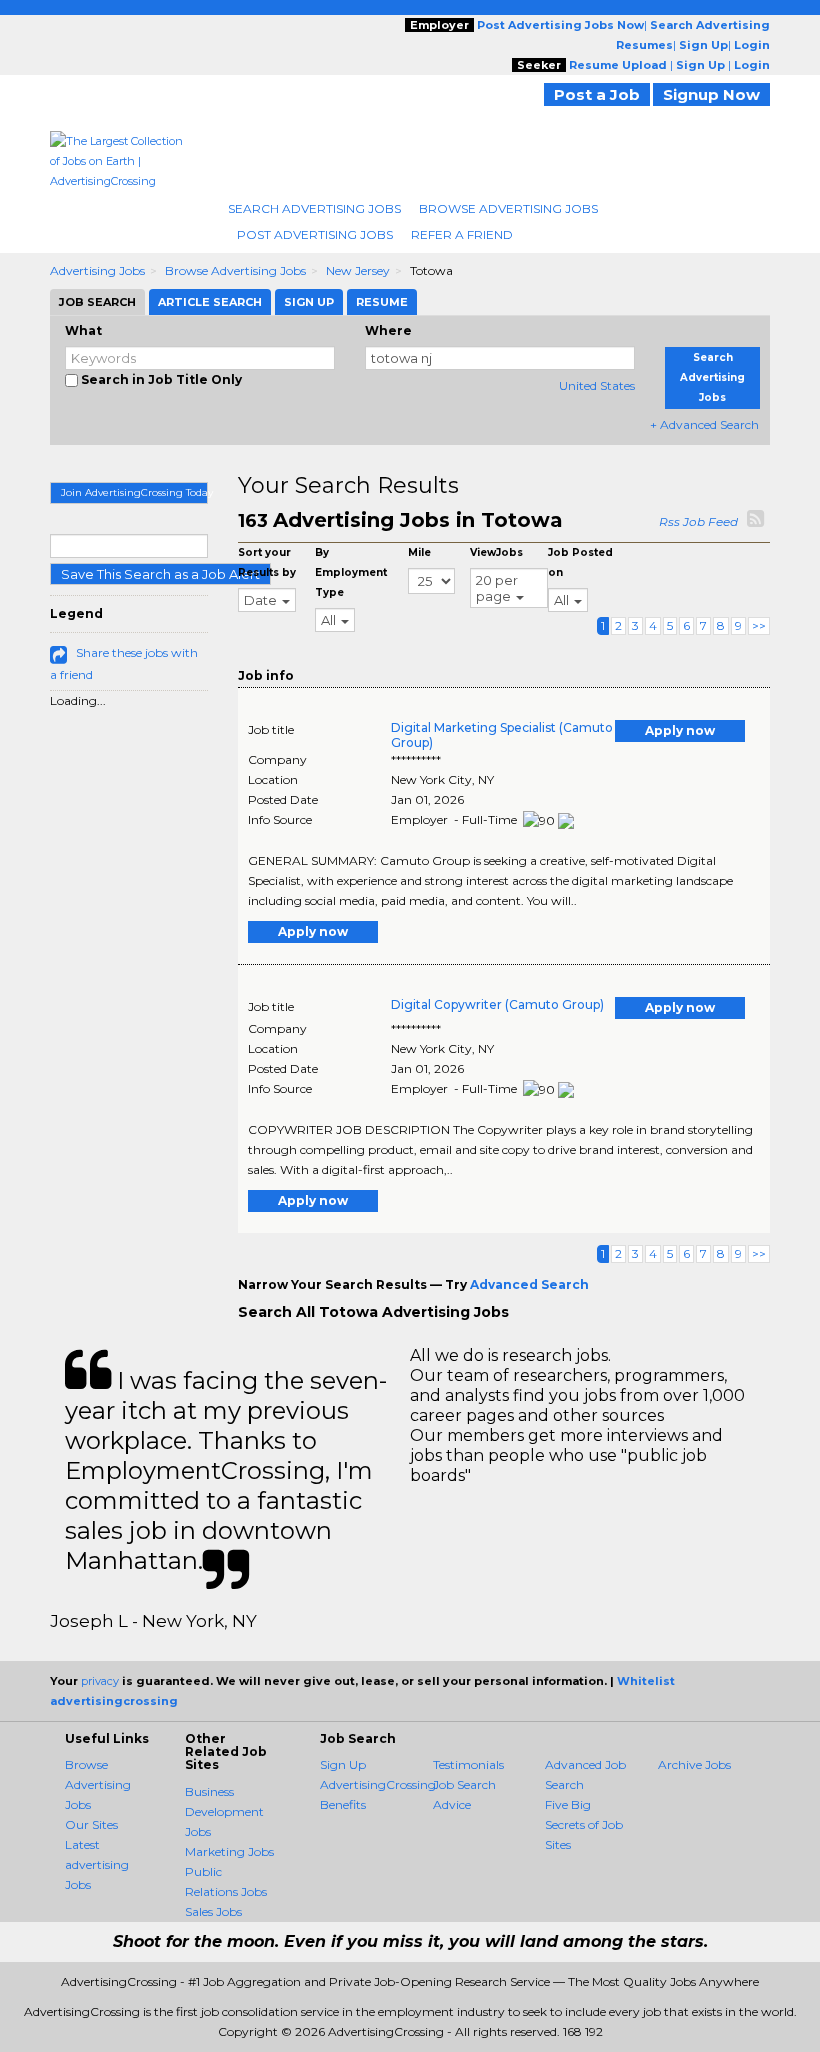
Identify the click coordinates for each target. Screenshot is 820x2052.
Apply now (680, 730)
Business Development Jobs (224, 1811)
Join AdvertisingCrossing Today (134, 492)
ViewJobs (496, 552)
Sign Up (343, 1764)
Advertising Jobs (97, 270)
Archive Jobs (694, 1764)
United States (597, 385)
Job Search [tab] (97, 302)
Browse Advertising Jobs (508, 208)
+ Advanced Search (704, 424)
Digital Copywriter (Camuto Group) (497, 1004)
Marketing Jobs (229, 1851)
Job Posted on (580, 562)
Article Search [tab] (210, 302)
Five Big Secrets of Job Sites (584, 1824)
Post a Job (597, 94)
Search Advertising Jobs (314, 208)
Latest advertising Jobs (97, 1864)
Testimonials (468, 1764)
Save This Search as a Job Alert (160, 574)
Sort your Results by (267, 562)
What (83, 330)
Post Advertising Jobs (315, 234)
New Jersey (358, 270)
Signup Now (711, 94)
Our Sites (91, 1824)
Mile (419, 552)
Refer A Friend (462, 234)
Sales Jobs (213, 1911)
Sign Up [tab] (309, 302)
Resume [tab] (382, 302)
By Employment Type (351, 572)
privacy (100, 1681)
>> (759, 625)
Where (388, 330)
